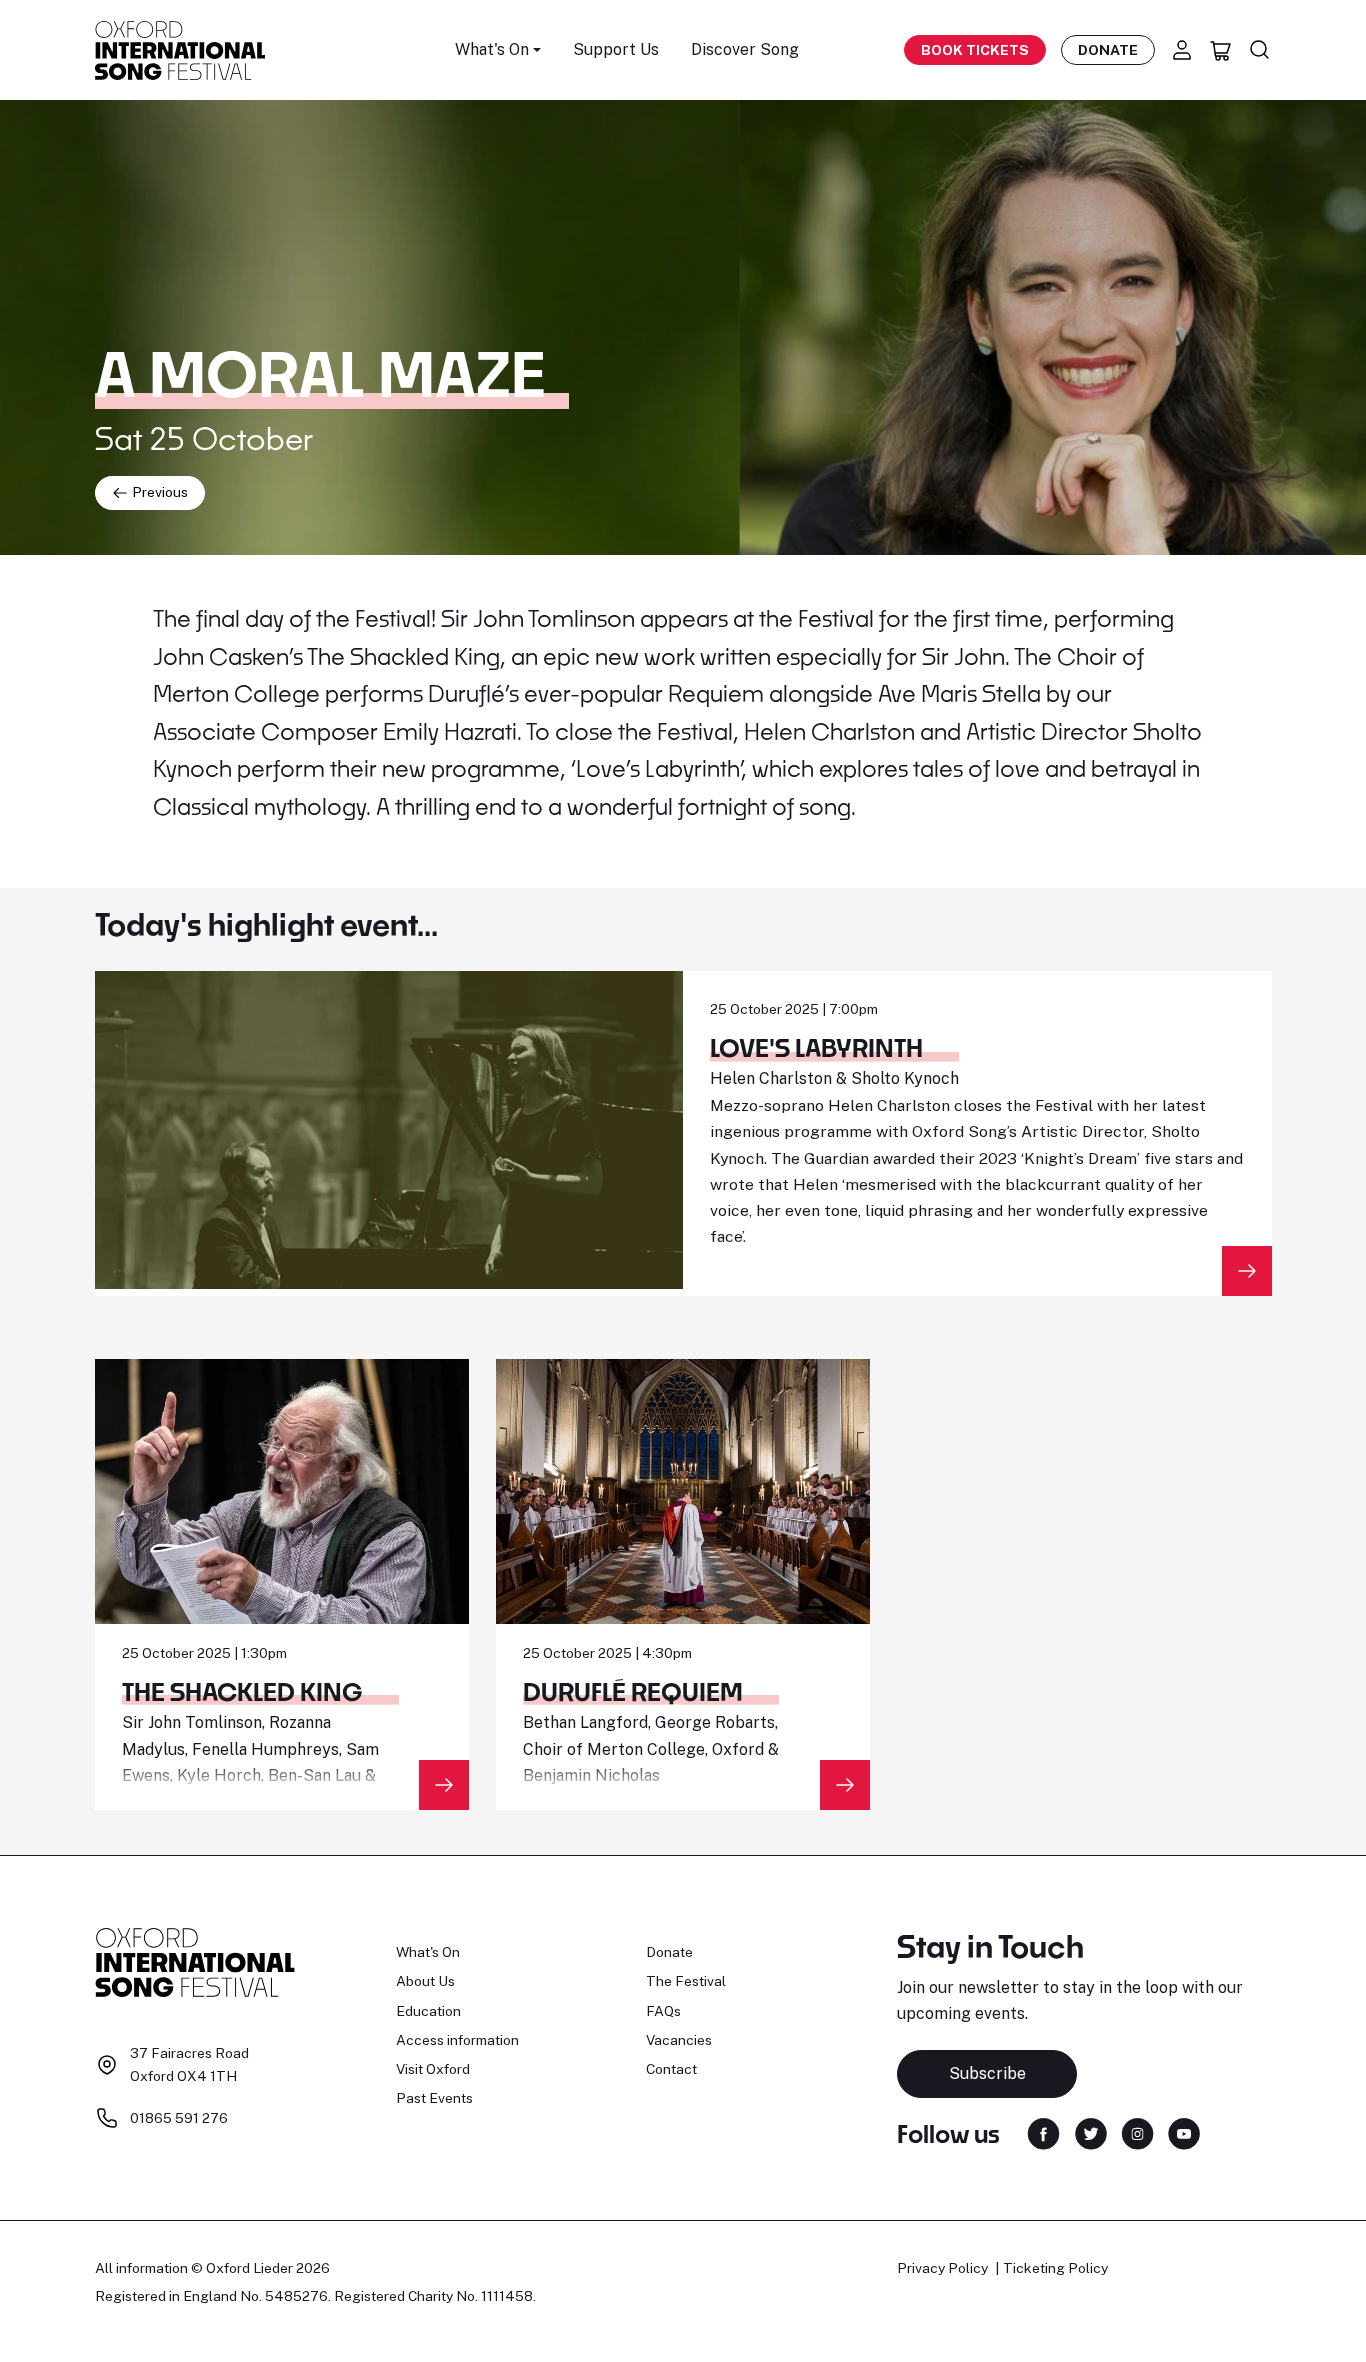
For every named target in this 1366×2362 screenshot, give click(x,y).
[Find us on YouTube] (1184, 2132)
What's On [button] (492, 49)
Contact (671, 2069)
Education (428, 2011)
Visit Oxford (433, 2069)
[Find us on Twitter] (1091, 2132)
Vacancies (679, 2040)
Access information (457, 2040)
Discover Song (745, 49)
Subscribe (987, 2073)
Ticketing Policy (1055, 2268)
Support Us (616, 49)
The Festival (686, 1981)
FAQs (663, 2011)
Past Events (434, 2098)
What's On (428, 1952)
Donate (1108, 50)
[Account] (1182, 50)
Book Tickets (975, 50)
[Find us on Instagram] (1137, 2132)
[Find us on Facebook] (1043, 2132)
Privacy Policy (942, 2268)
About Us (425, 1981)
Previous (158, 492)
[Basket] (1221, 50)
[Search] (1260, 50)
